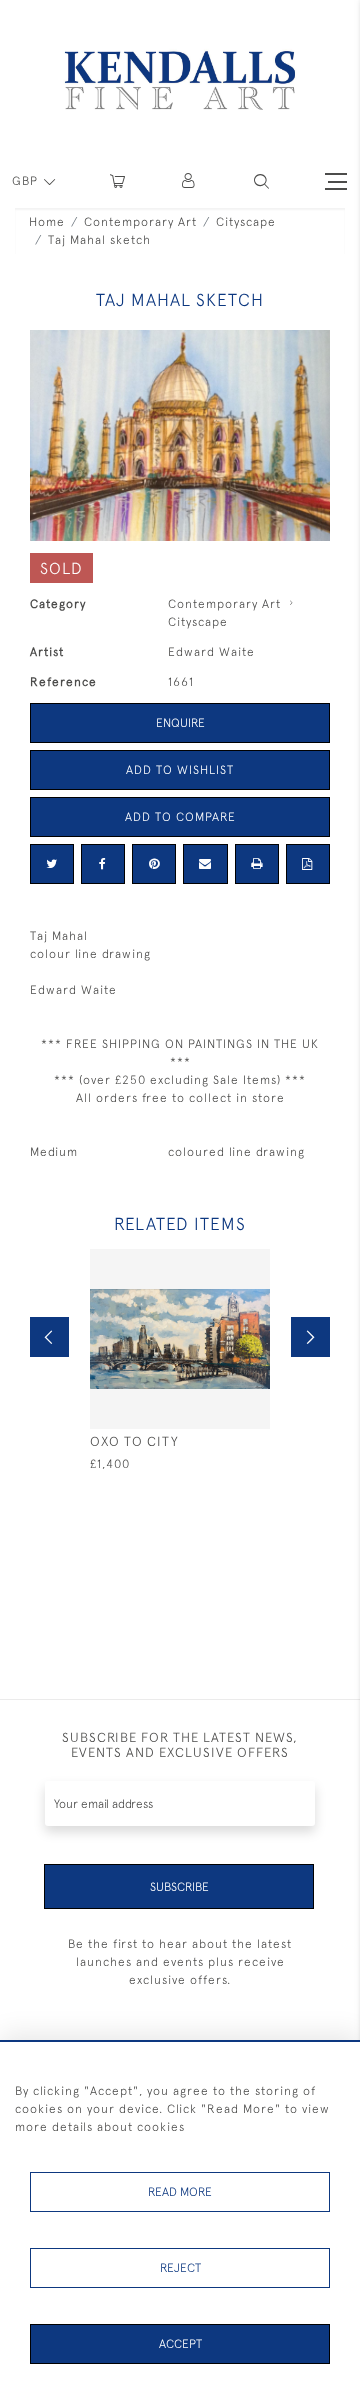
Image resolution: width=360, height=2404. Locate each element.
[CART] (117, 181)
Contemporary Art (140, 222)
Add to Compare (180, 817)
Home (47, 222)
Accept (180, 2344)
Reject (180, 2268)
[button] (261, 181)
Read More (180, 2192)
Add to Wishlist (180, 770)
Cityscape (246, 222)
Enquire (180, 723)
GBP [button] (27, 181)
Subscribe (179, 1887)
